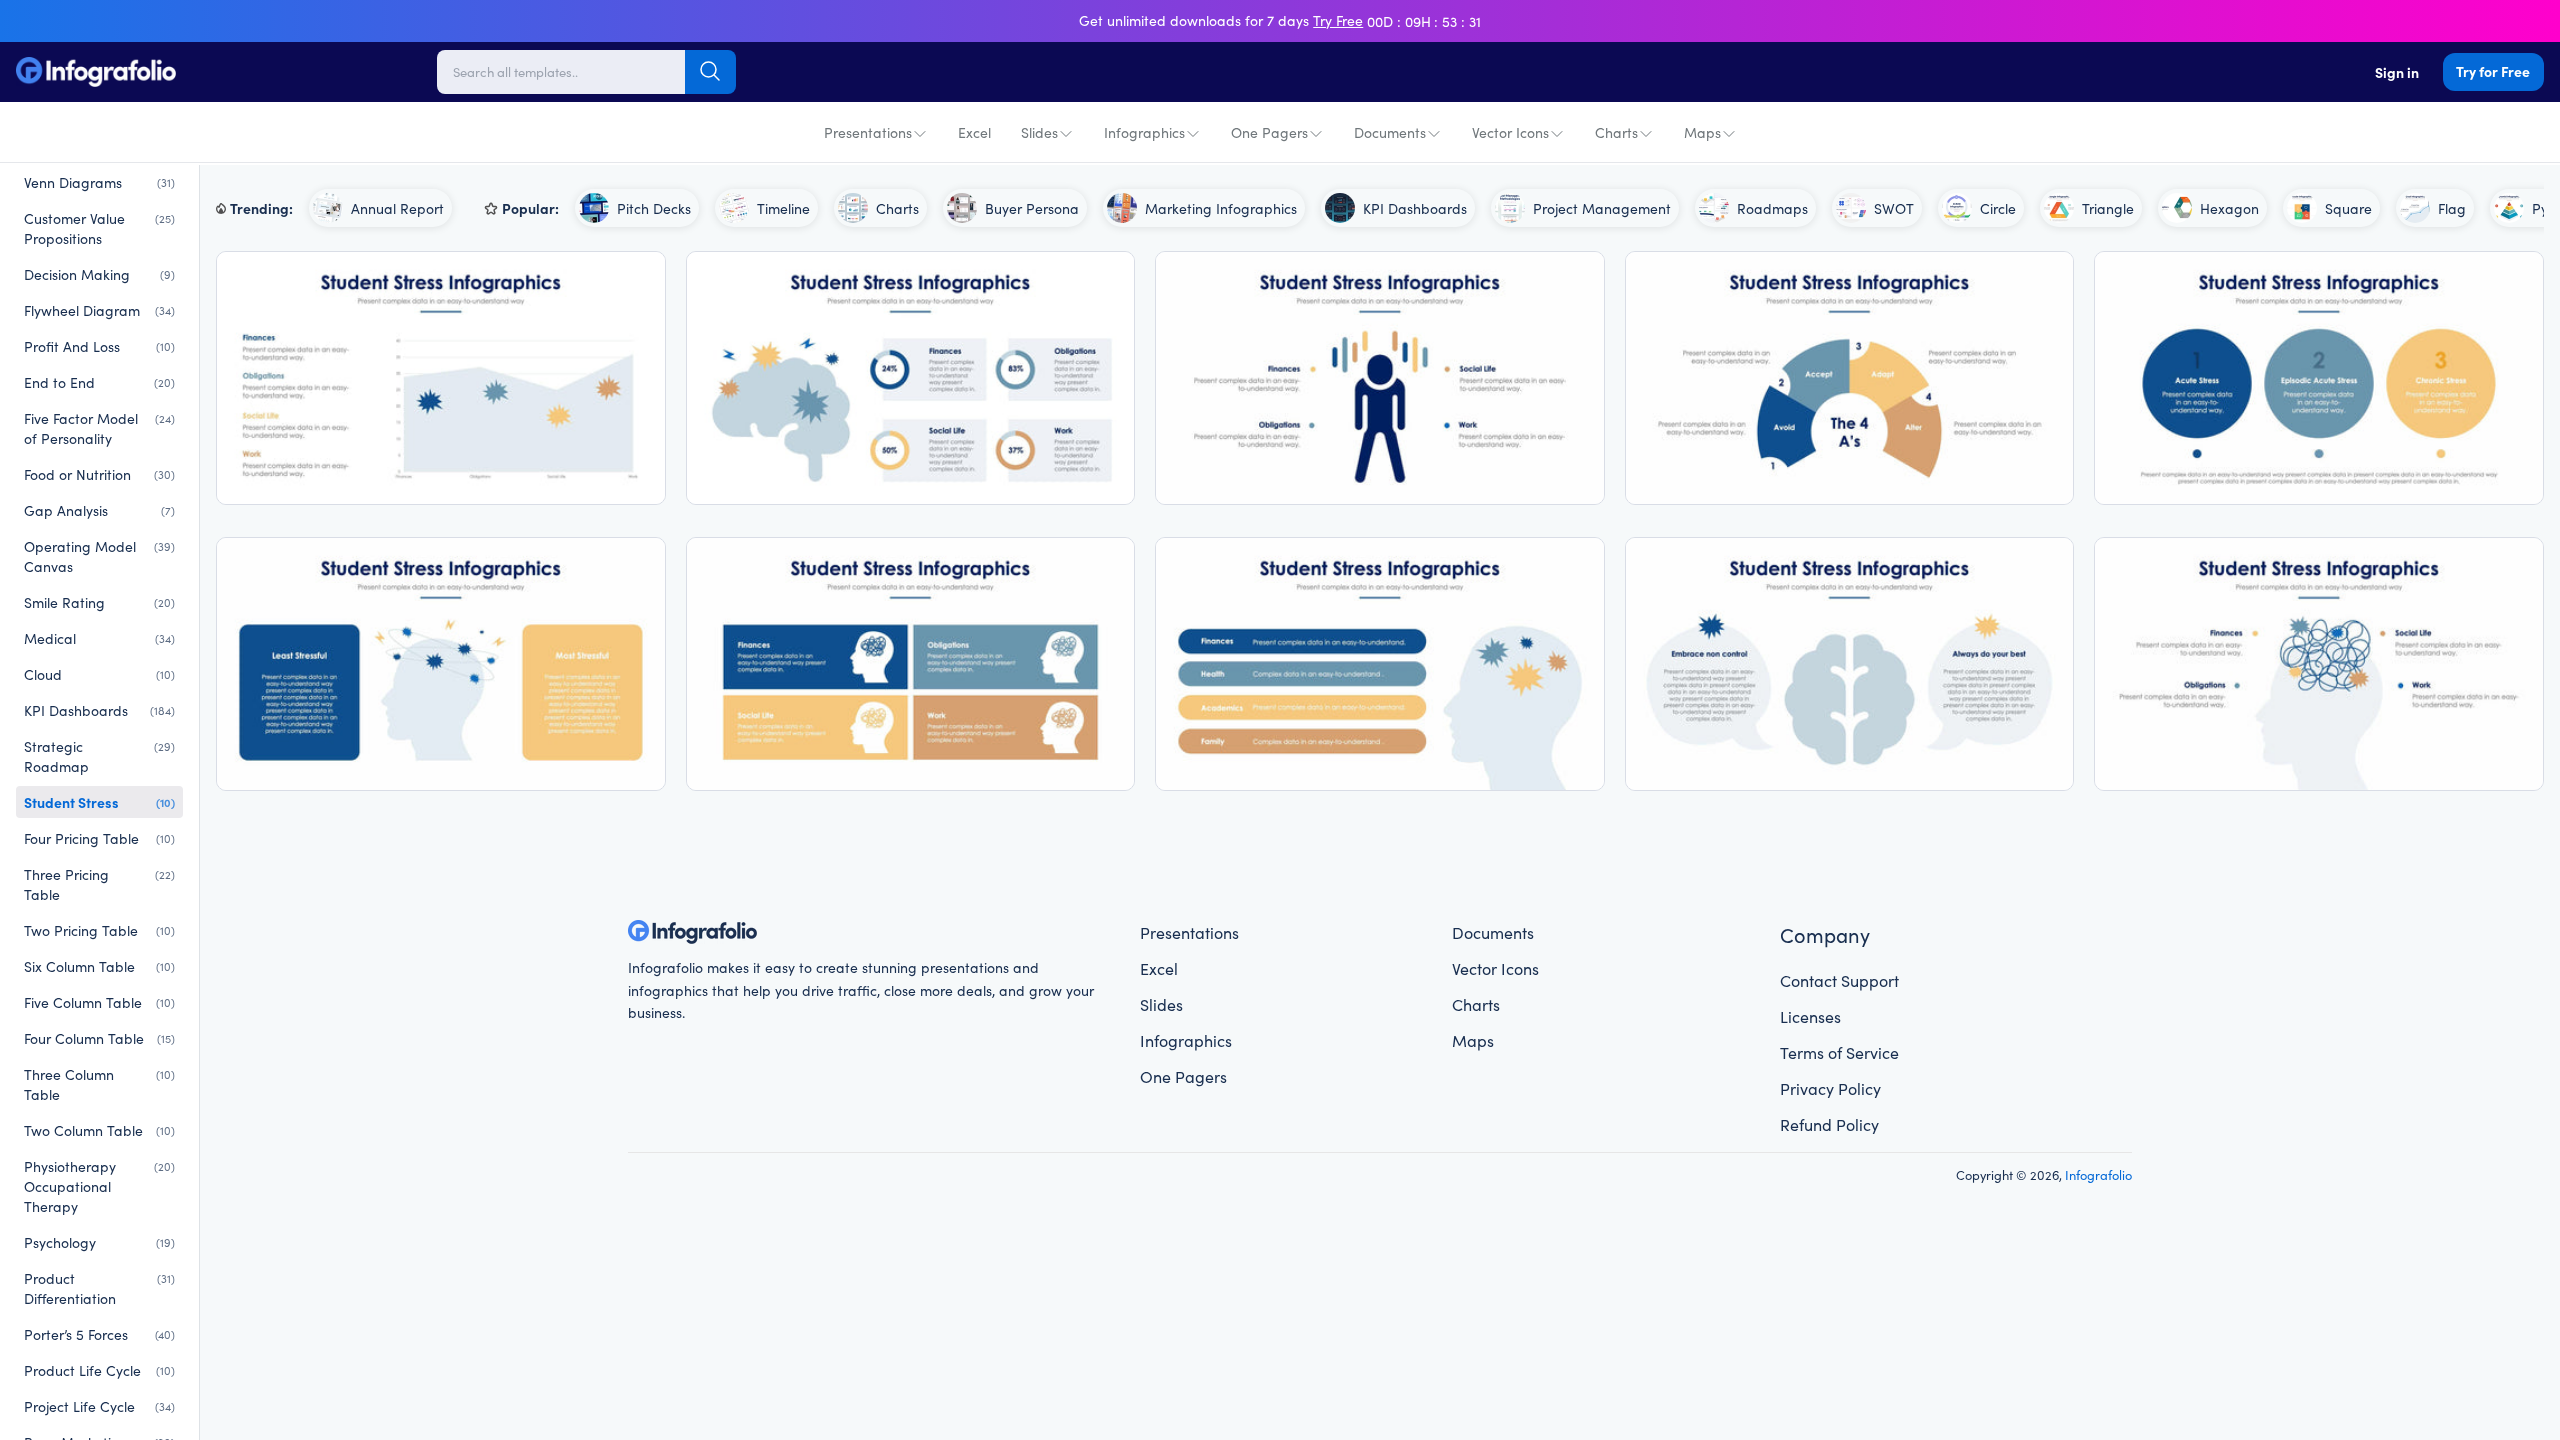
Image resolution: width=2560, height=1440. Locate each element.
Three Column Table (99, 1084)
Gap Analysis (99, 510)
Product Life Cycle (99, 1370)
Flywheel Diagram (99, 310)
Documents (1390, 132)
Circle (1998, 208)
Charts (1616, 132)
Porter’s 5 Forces (99, 1334)
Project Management (1602, 208)
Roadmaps (1772, 208)
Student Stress (99, 802)
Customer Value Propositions (99, 228)
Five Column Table (99, 1002)
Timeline (783, 208)
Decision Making (99, 274)
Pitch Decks (654, 208)
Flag (2452, 208)
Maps (1702, 132)
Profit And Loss (99, 346)
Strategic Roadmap (99, 756)
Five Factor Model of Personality (99, 428)
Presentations (868, 132)
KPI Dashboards (99, 710)
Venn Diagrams (99, 182)
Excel (974, 132)
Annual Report (397, 208)
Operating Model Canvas (99, 556)
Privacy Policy (1830, 1088)
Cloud (99, 674)
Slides (1039, 132)
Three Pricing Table (99, 884)
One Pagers (1269, 132)
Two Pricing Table (99, 930)
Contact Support (1839, 980)
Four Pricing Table (99, 838)
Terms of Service (1839, 1052)
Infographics (1144, 132)
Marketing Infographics (1221, 208)
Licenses (1810, 1016)
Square (2348, 208)
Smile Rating (99, 602)
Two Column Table (99, 1130)
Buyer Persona (1032, 208)
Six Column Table (99, 966)
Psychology (99, 1242)
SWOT (1894, 208)
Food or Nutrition (99, 474)
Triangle (2108, 208)
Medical (99, 638)
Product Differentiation (99, 1288)
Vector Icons (1510, 132)
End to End (99, 382)
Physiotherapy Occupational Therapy (99, 1186)
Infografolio (2098, 1174)
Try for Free (2493, 71)
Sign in (2397, 72)
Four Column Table (99, 1038)
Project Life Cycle (99, 1406)
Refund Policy (1829, 1124)
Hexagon (2229, 208)
